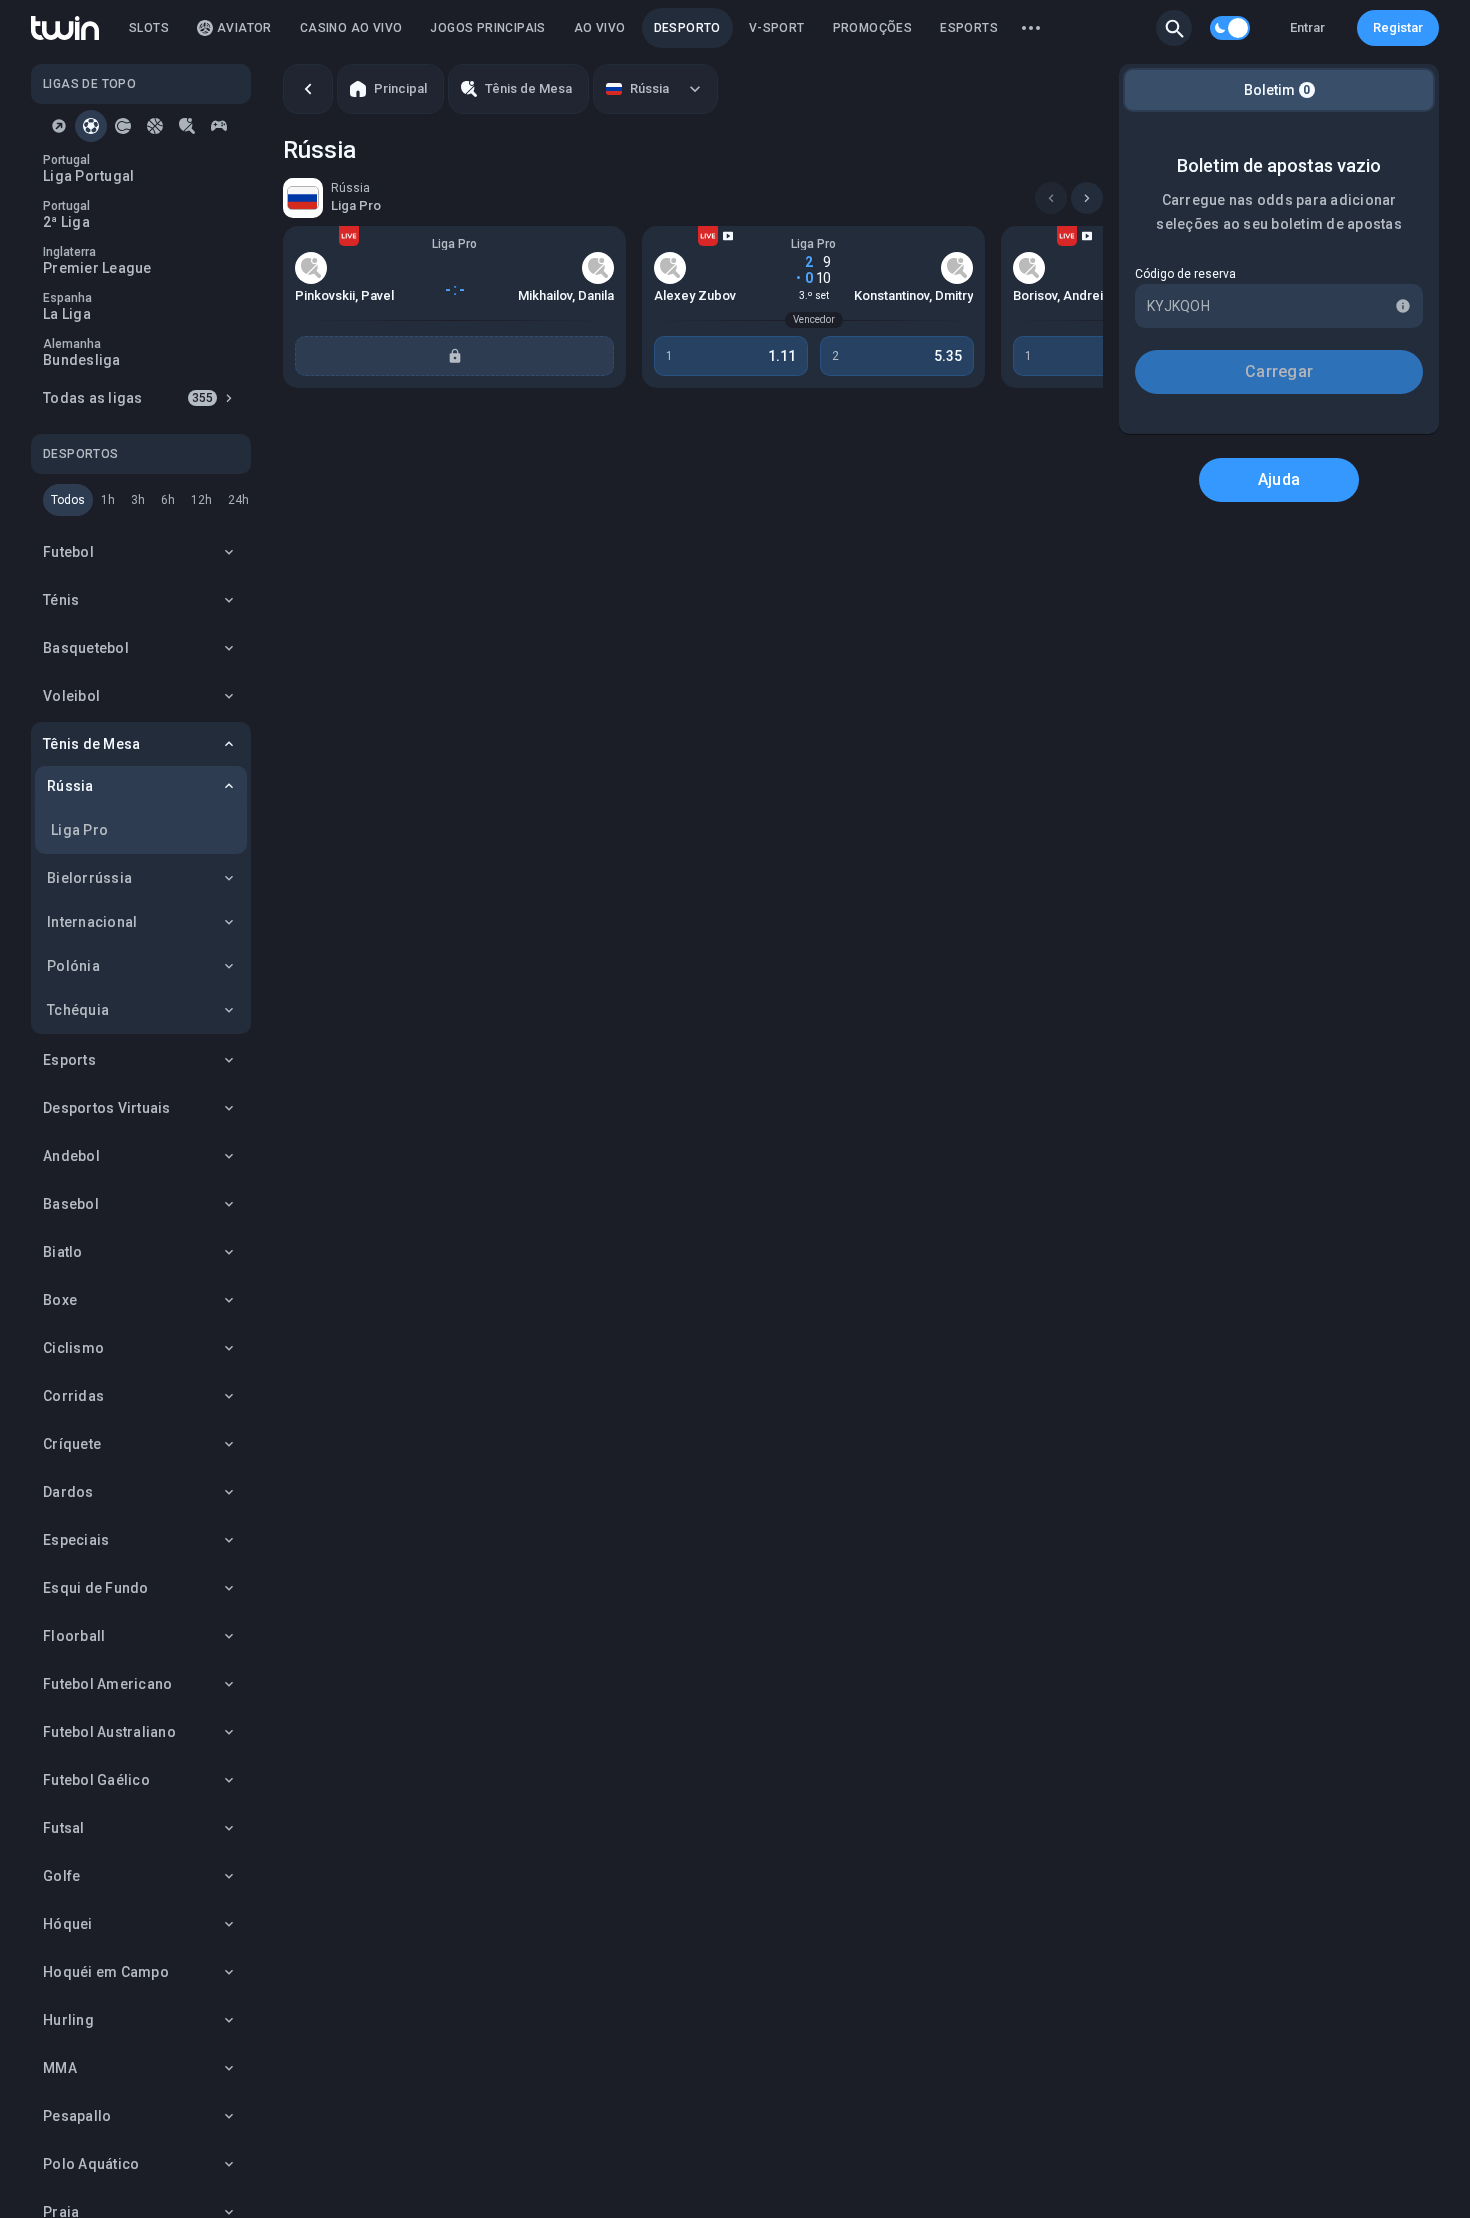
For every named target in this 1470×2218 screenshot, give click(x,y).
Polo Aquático (91, 2164)
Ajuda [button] (1279, 479)
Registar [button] (1398, 27)
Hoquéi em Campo (106, 1972)
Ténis (61, 600)
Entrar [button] (1307, 27)
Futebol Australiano (109, 1732)
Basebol (71, 1204)
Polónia (73, 966)
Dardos (68, 1492)
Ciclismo (73, 1348)
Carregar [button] (1279, 371)
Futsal (64, 1828)
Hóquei (68, 1924)
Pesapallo (77, 2116)
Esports (69, 1060)
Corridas (73, 1396)
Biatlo (63, 1252)
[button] (1174, 28)
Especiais (76, 1540)
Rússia (70, 786)
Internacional (92, 922)
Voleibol (71, 696)
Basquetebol (86, 648)
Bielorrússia (89, 878)
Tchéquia (78, 1010)
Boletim (1277, 90)
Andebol (71, 1156)
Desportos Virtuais (107, 1108)
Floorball (74, 1636)
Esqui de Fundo (96, 1588)
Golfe (61, 1876)
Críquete (72, 1444)
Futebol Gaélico (96, 1780)
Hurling (68, 2020)
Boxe (60, 1300)
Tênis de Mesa (91, 744)
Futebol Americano (107, 1684)
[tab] (59, 126)
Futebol (68, 552)
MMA (60, 2068)
